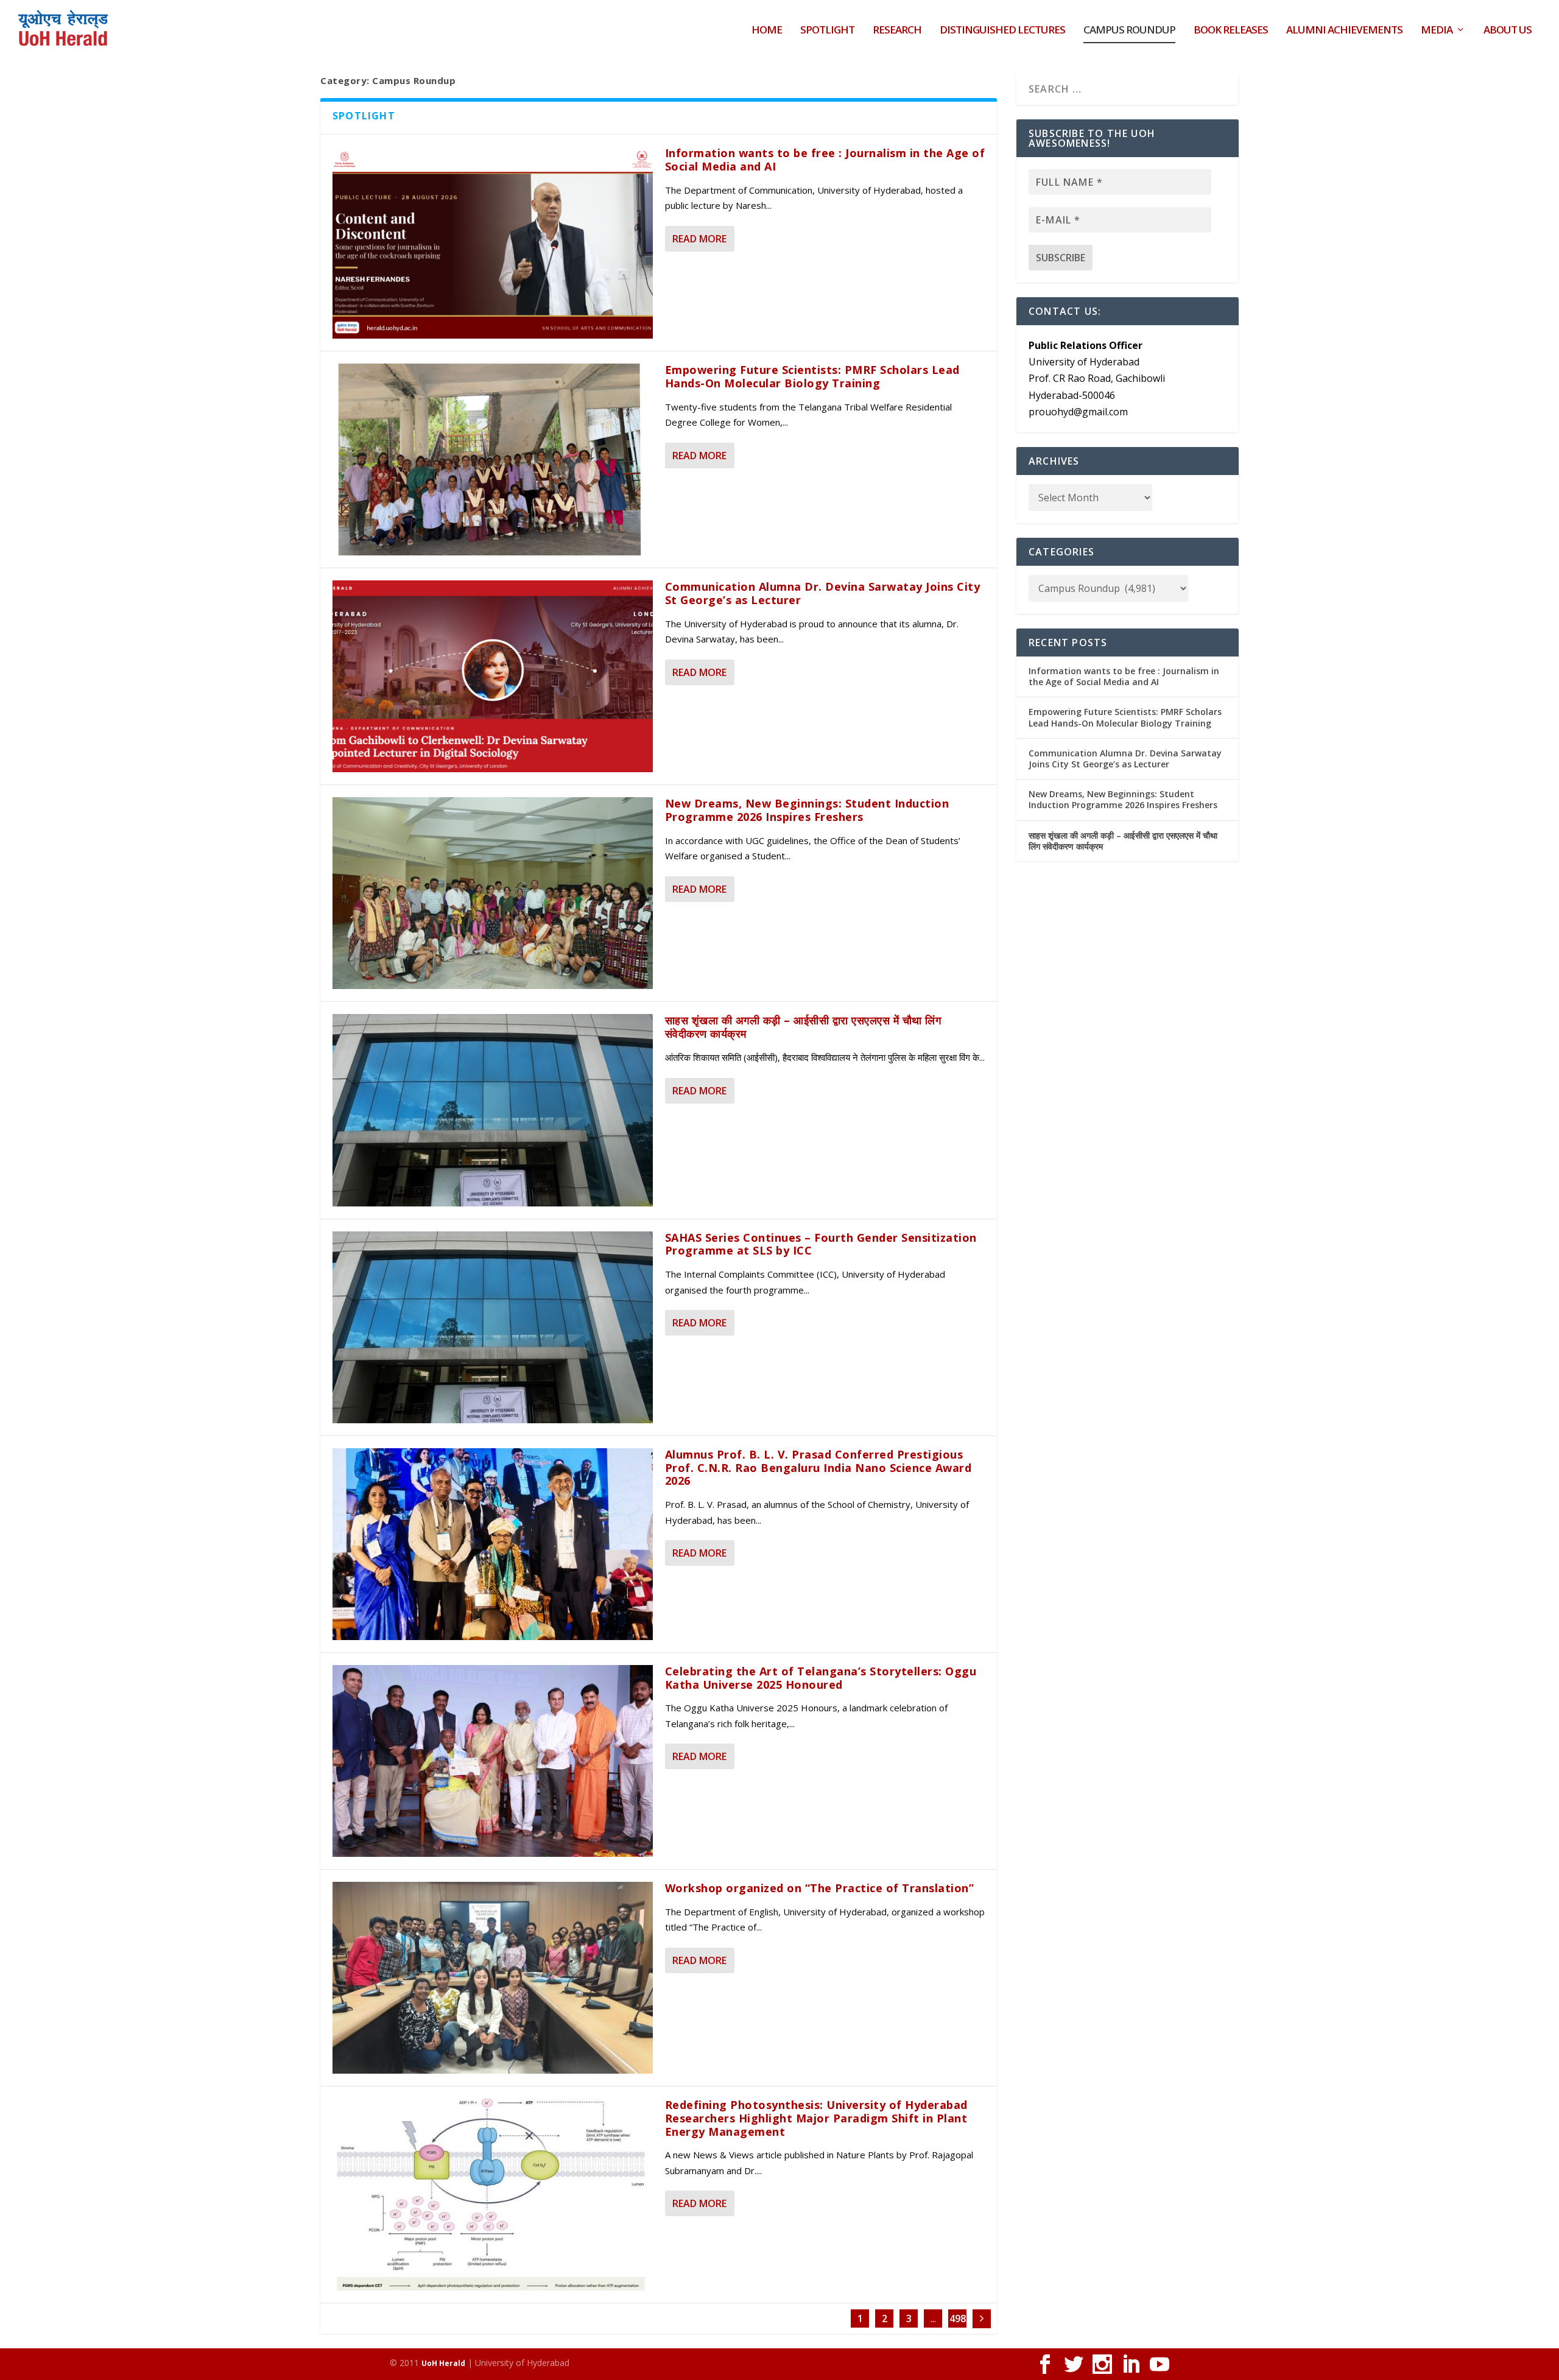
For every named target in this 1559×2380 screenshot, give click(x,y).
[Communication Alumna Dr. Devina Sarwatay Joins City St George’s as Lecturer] (493, 676)
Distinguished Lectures (1002, 31)
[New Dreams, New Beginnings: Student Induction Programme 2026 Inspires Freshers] (493, 893)
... (933, 2318)
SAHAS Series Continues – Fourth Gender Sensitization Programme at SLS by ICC (821, 1244)
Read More (699, 239)
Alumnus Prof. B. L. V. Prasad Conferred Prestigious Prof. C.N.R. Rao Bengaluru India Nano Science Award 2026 (818, 1468)
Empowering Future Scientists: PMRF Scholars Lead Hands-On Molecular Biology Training (812, 376)
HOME (767, 31)
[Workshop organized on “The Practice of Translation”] (493, 1978)
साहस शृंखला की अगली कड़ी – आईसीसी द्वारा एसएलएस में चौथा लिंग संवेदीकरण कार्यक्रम (803, 1027)
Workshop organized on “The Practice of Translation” (820, 1888)
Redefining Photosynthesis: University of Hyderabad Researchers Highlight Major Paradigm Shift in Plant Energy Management (816, 2118)
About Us (1508, 31)
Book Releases (1231, 31)
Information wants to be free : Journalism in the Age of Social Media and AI (825, 160)
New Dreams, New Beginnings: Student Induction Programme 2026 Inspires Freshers (807, 810)
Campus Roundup (1129, 31)
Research (897, 31)
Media (1437, 31)
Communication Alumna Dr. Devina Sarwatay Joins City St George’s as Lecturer (823, 593)
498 (958, 2318)
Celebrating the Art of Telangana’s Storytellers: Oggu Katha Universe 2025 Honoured (821, 1678)
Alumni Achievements (1344, 31)
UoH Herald (443, 2363)
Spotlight (827, 31)
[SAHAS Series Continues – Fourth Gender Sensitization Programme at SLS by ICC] (493, 1327)
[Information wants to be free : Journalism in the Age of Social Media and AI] (493, 243)
